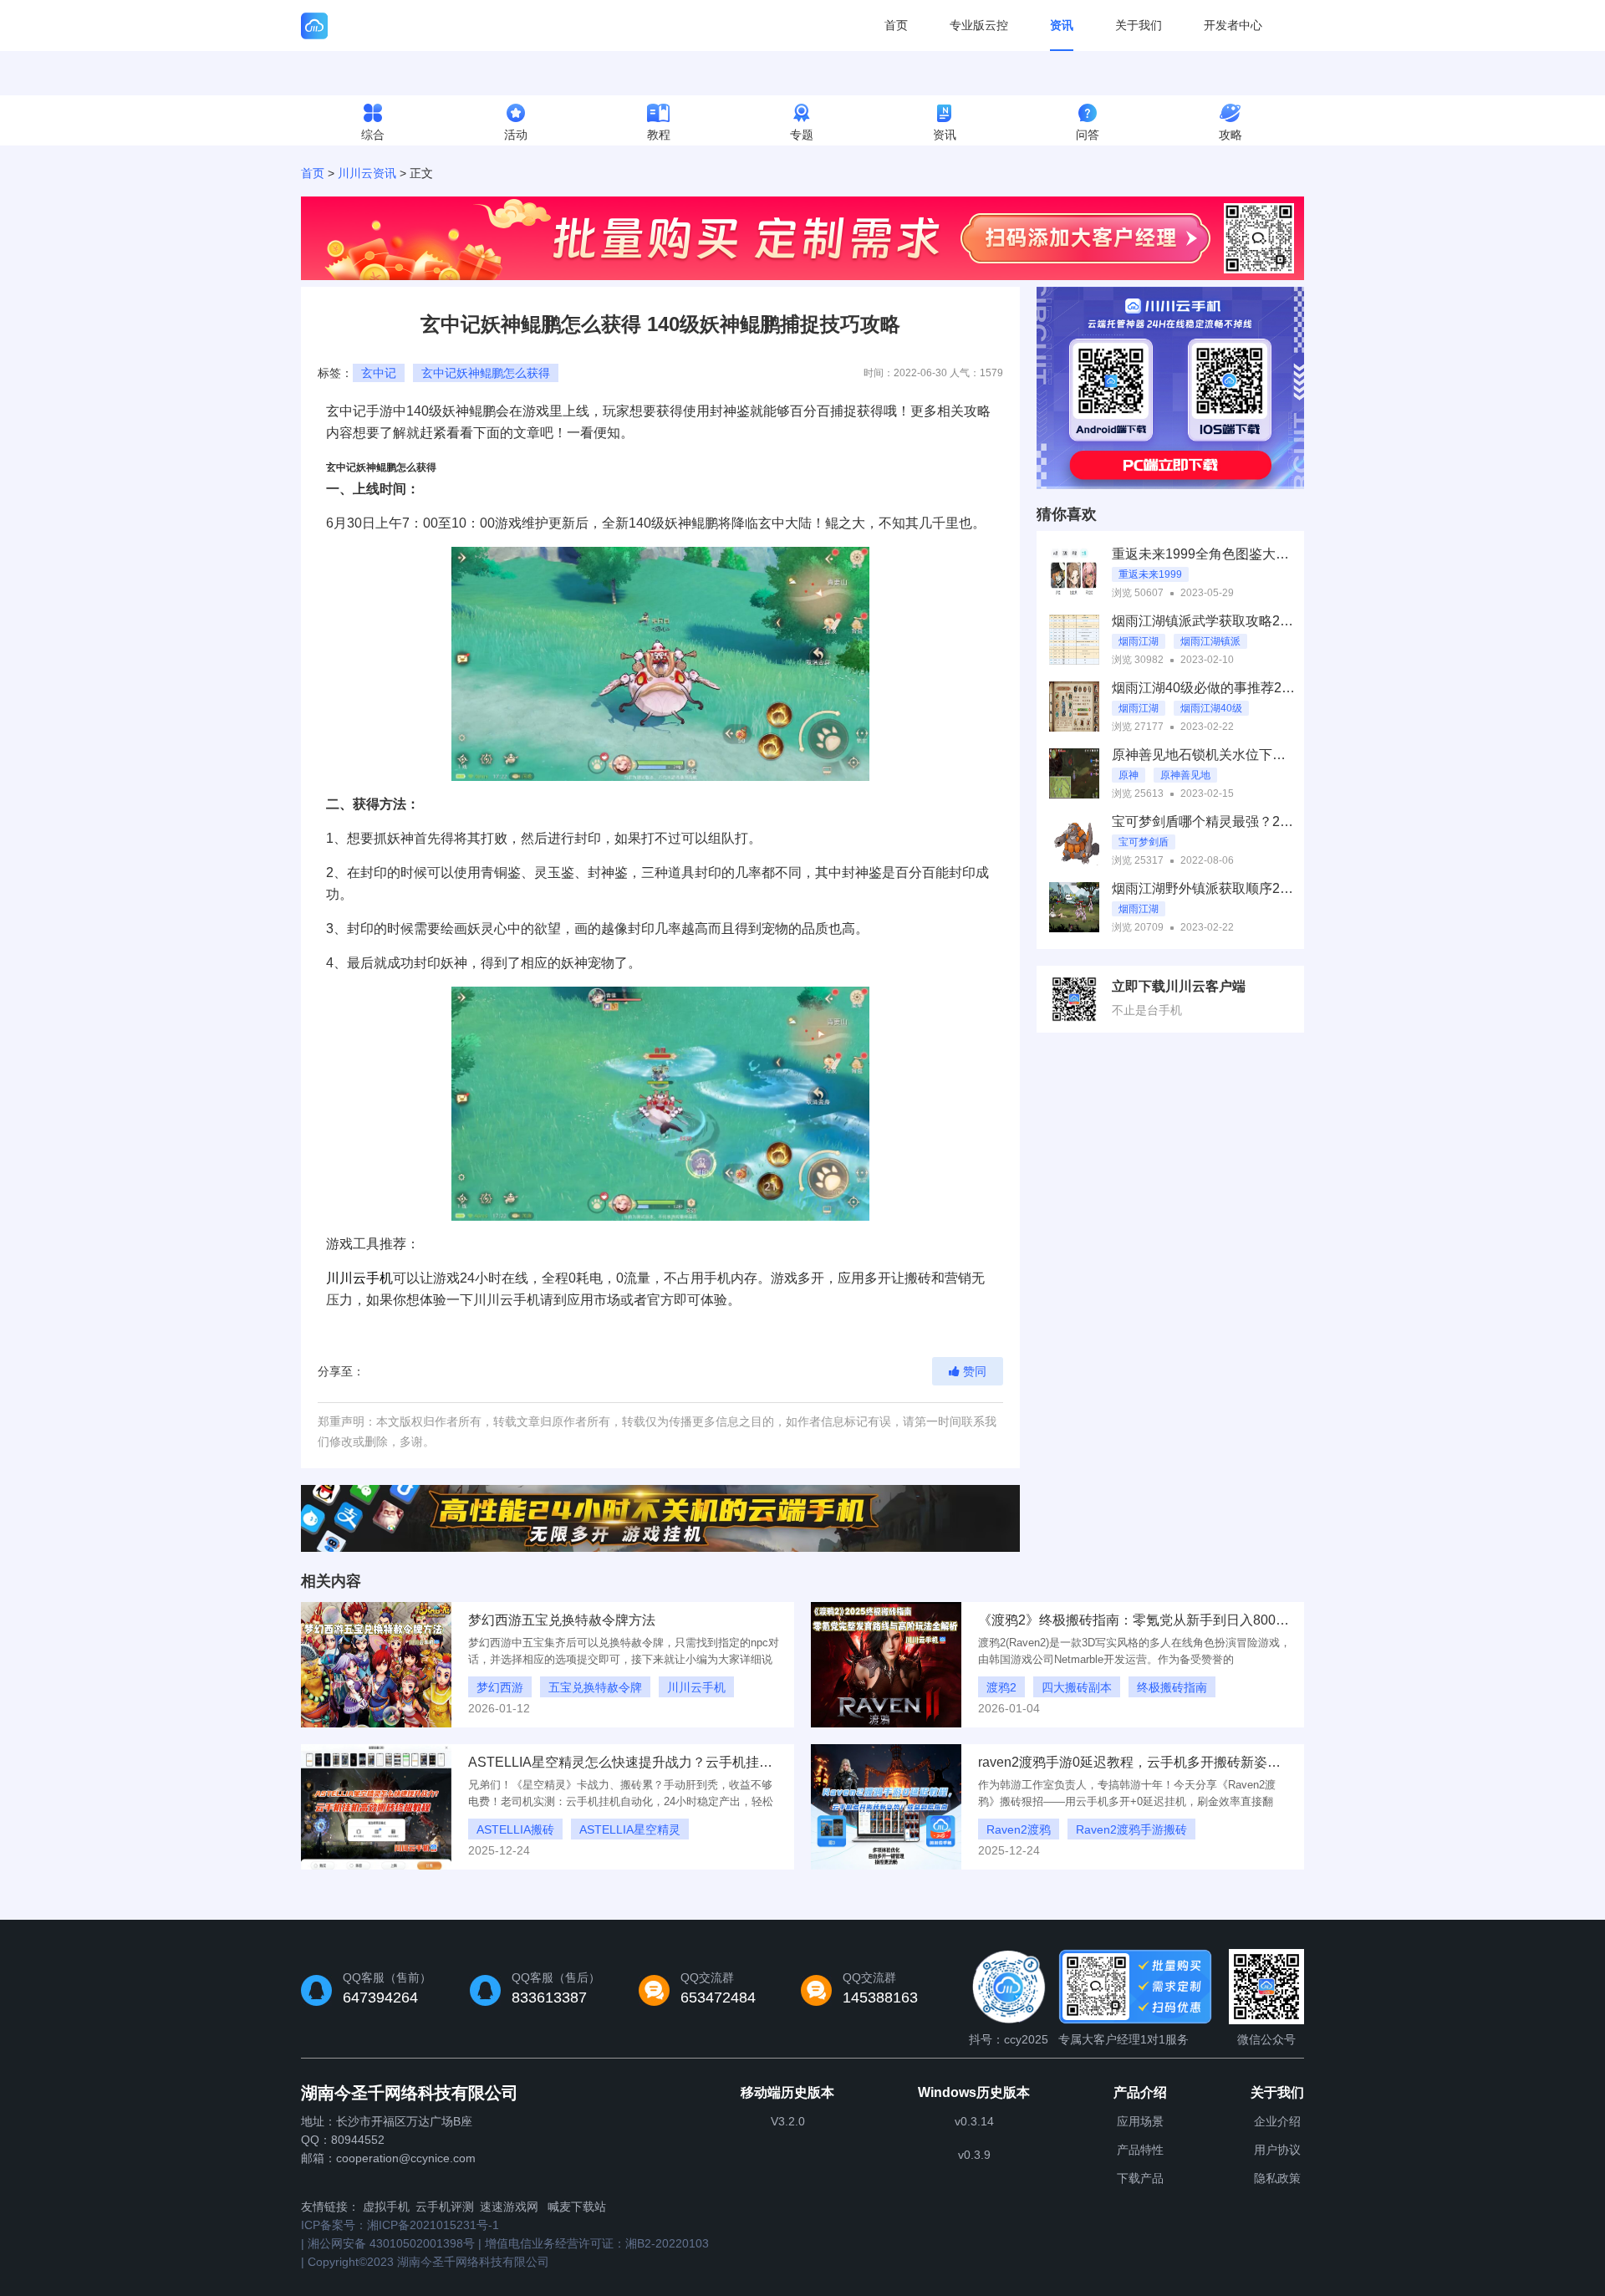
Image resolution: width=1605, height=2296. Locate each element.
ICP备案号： (400, 2225)
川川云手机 (359, 1278)
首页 (896, 25)
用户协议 (1277, 2150)
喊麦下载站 (577, 2207)
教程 (659, 135)
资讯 (1062, 25)
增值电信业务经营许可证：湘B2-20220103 (597, 2243)
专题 (802, 135)
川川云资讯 (367, 173)
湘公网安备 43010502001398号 (391, 2243)
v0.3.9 (974, 2155)
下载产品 (1140, 2178)
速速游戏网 (509, 2207)
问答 (1088, 135)
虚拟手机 (386, 2207)
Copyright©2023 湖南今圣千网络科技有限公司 (428, 2262)
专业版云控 (979, 25)
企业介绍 (1277, 2121)
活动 (516, 135)
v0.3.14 (974, 2121)
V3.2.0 (788, 2121)
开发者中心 (1233, 25)
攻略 (1230, 135)
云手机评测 (445, 2207)
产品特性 (1140, 2150)
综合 (373, 135)
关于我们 (1139, 25)
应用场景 (1140, 2121)
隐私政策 (1277, 2178)
